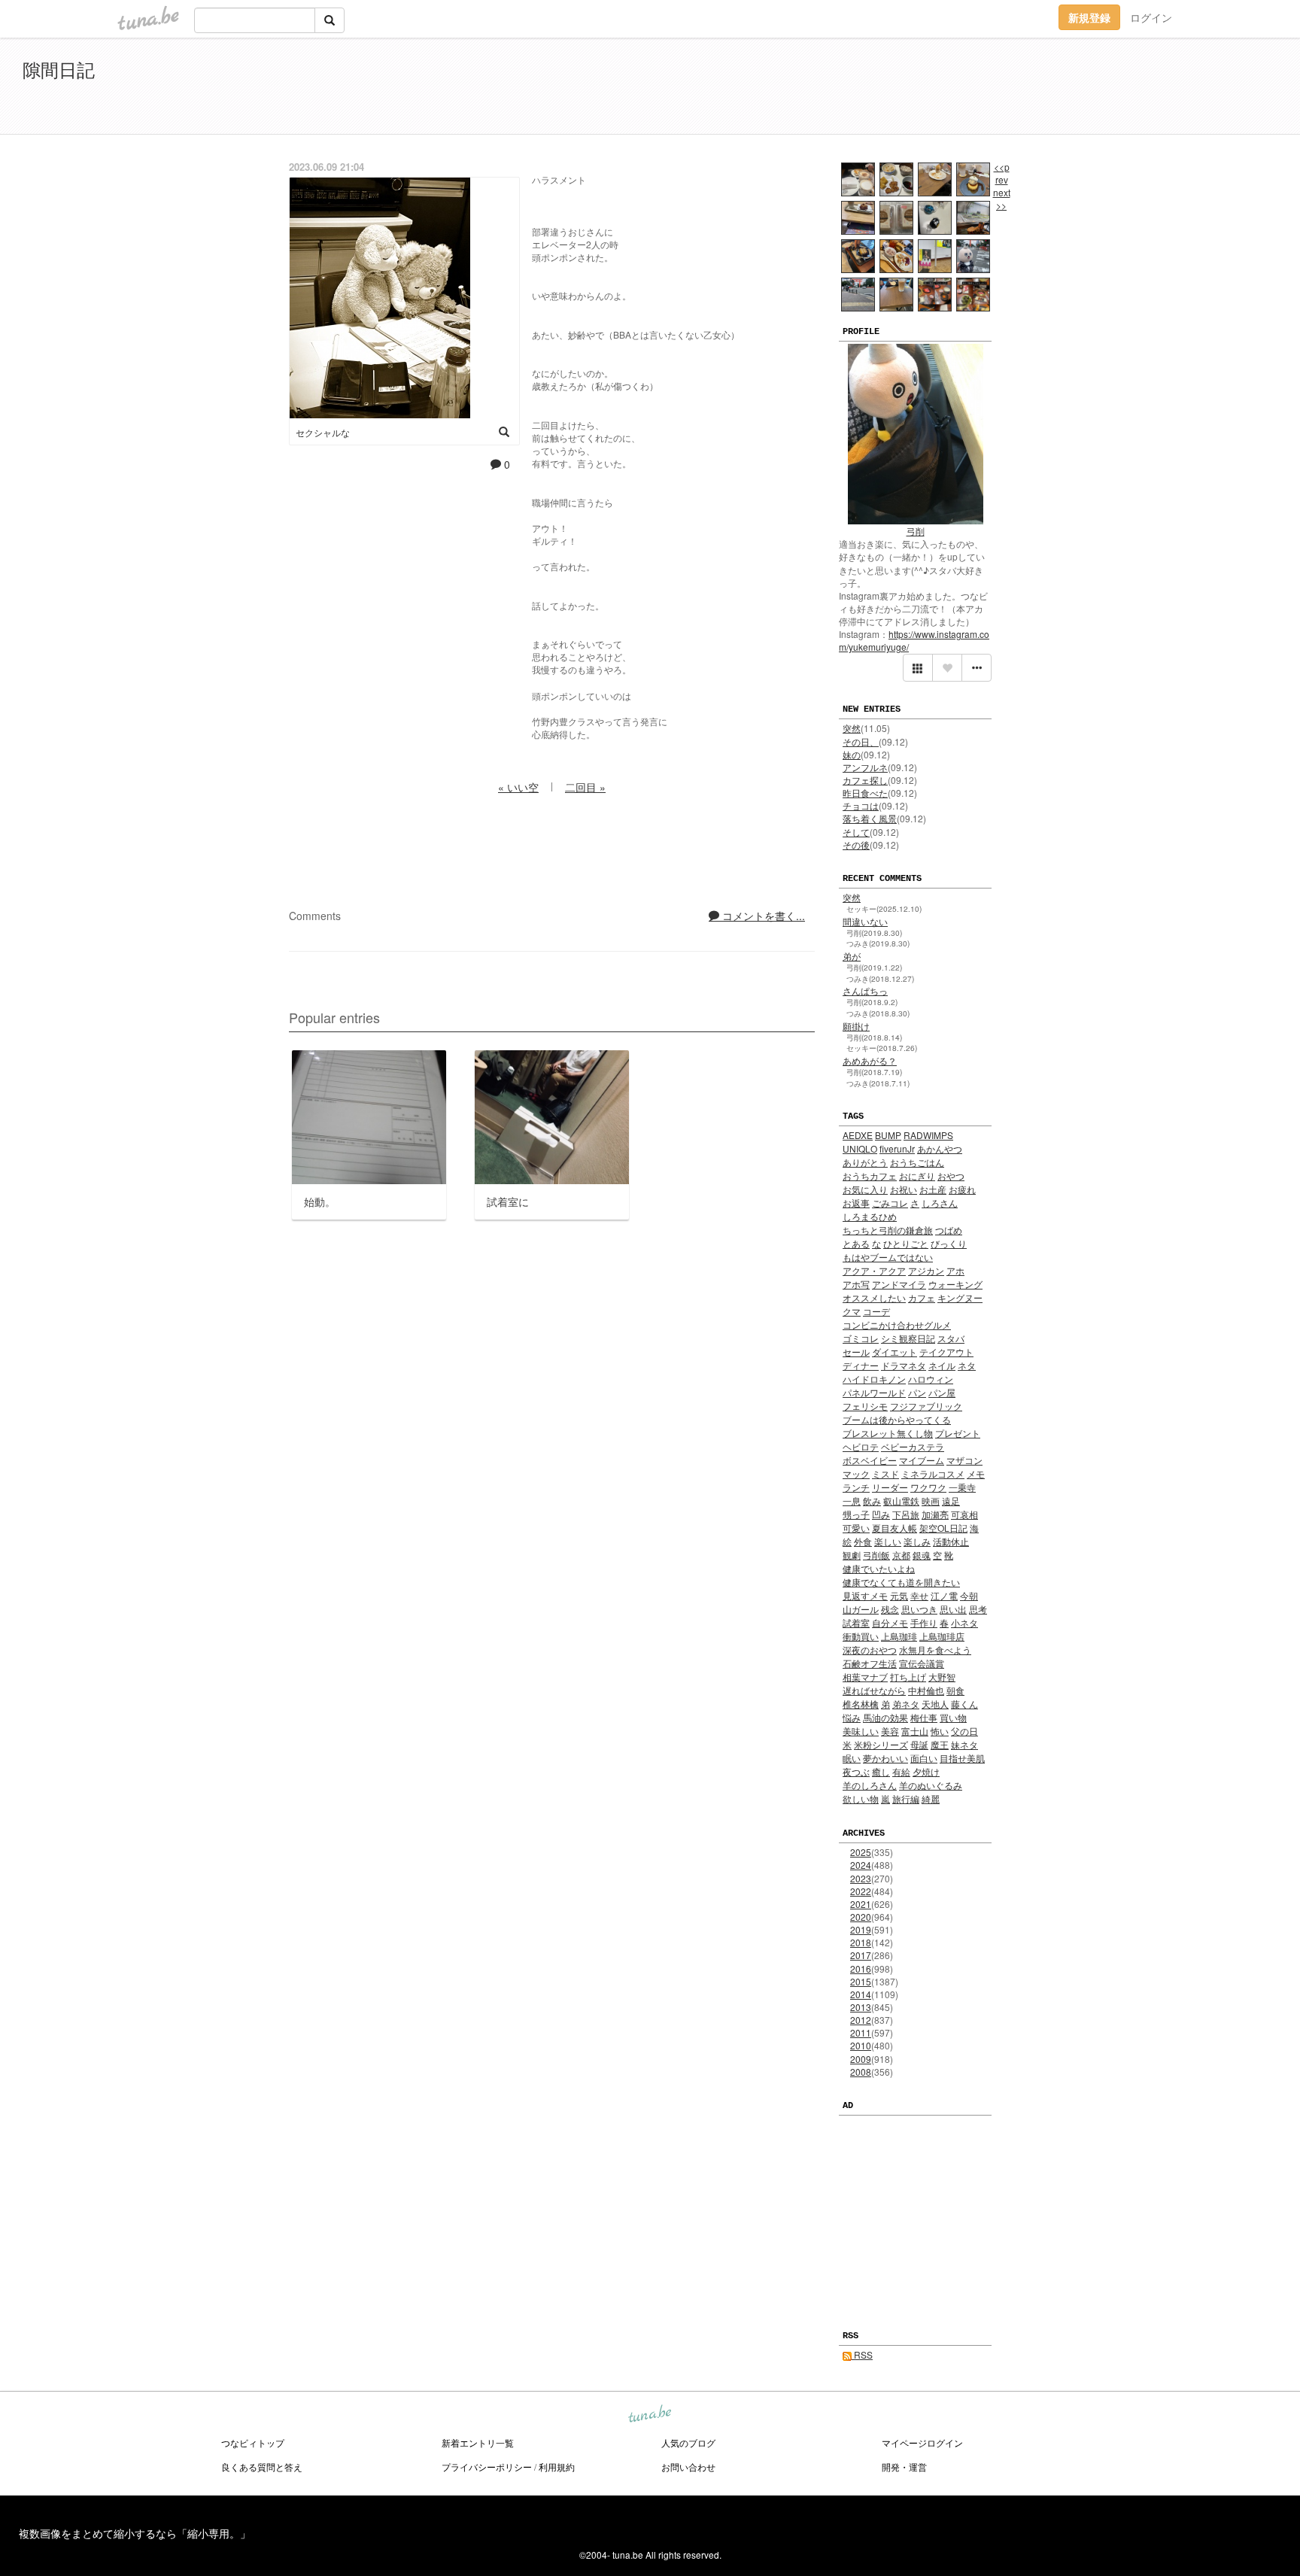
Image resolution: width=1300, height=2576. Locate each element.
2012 (861, 2020)
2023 (861, 1878)
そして (856, 832)
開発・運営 (904, 2467)
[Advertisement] (1104, 89)
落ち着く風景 (870, 818)
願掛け (856, 1026)
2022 (861, 1891)
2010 (861, 2045)
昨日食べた (865, 793)
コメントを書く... (762, 916)
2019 (861, 1929)
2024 (861, 1865)
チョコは (861, 805)
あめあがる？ (870, 1060)
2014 (861, 1994)
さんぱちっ (865, 990)
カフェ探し (865, 780)
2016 (861, 1968)
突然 (852, 728)
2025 (861, 1852)
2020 (861, 1917)
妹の (852, 754)
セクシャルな (323, 432)
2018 (861, 1942)
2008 (861, 2072)
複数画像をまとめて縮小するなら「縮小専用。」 (135, 2533)
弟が (852, 956)
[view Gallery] (918, 668)
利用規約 (557, 2467)
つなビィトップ (253, 2442)
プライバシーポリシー (487, 2467)
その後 (856, 844)
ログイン (1151, 17)
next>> (1002, 199)
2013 (861, 2007)
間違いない (865, 921)
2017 (861, 1955)
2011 (861, 2032)
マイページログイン (922, 2442)
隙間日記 (59, 69)
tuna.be (649, 2415)
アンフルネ (865, 767)
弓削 (916, 531)
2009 (861, 2059)
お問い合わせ (688, 2467)
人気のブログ (688, 2442)
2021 (861, 1904)
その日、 (861, 741)
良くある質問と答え (262, 2467)
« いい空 (518, 787)
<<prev (1002, 173)
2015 (861, 1981)
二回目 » (585, 787)
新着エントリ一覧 (478, 2442)
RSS (862, 2354)
